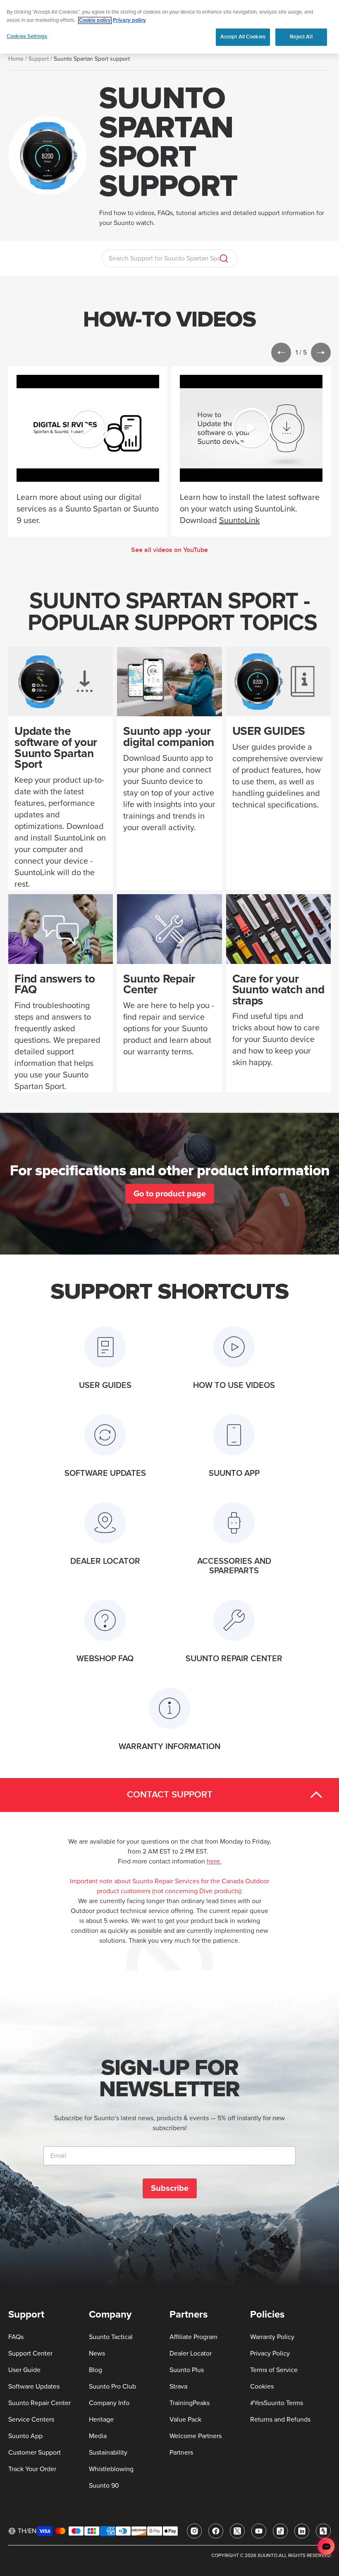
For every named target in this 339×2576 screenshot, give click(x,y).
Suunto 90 (104, 2486)
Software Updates (34, 2387)
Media (98, 2436)
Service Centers (31, 2420)
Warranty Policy (272, 2337)
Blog (95, 2370)
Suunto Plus (187, 2370)
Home (16, 59)
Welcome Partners (196, 2436)
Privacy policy (129, 20)
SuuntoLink (239, 521)
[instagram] (194, 2531)
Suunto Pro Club (112, 2387)
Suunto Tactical (111, 2337)
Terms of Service (274, 2370)
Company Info (109, 2403)
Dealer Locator (191, 2353)
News (97, 2353)
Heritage (101, 2420)
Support (39, 59)
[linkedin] (302, 2531)
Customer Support (35, 2453)
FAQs (16, 2337)
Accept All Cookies (243, 37)
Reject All (301, 37)
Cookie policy (95, 20)
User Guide (24, 2370)
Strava (178, 2387)
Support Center (30, 2353)
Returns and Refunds (280, 2420)
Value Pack (185, 2420)
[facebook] (216, 2531)
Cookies (262, 2387)
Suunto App (25, 2436)
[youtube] (259, 2531)
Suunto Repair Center (39, 2403)
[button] (281, 353)
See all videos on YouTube (169, 550)
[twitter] (237, 2531)
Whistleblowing (111, 2469)
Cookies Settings (27, 36)
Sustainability (108, 2453)
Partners (181, 2453)
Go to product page (170, 1194)
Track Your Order (32, 2469)
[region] (169, 27)
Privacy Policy (270, 2353)
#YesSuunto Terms (277, 2403)
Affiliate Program (193, 2337)
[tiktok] (280, 2531)
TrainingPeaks (190, 2403)
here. (214, 1861)
